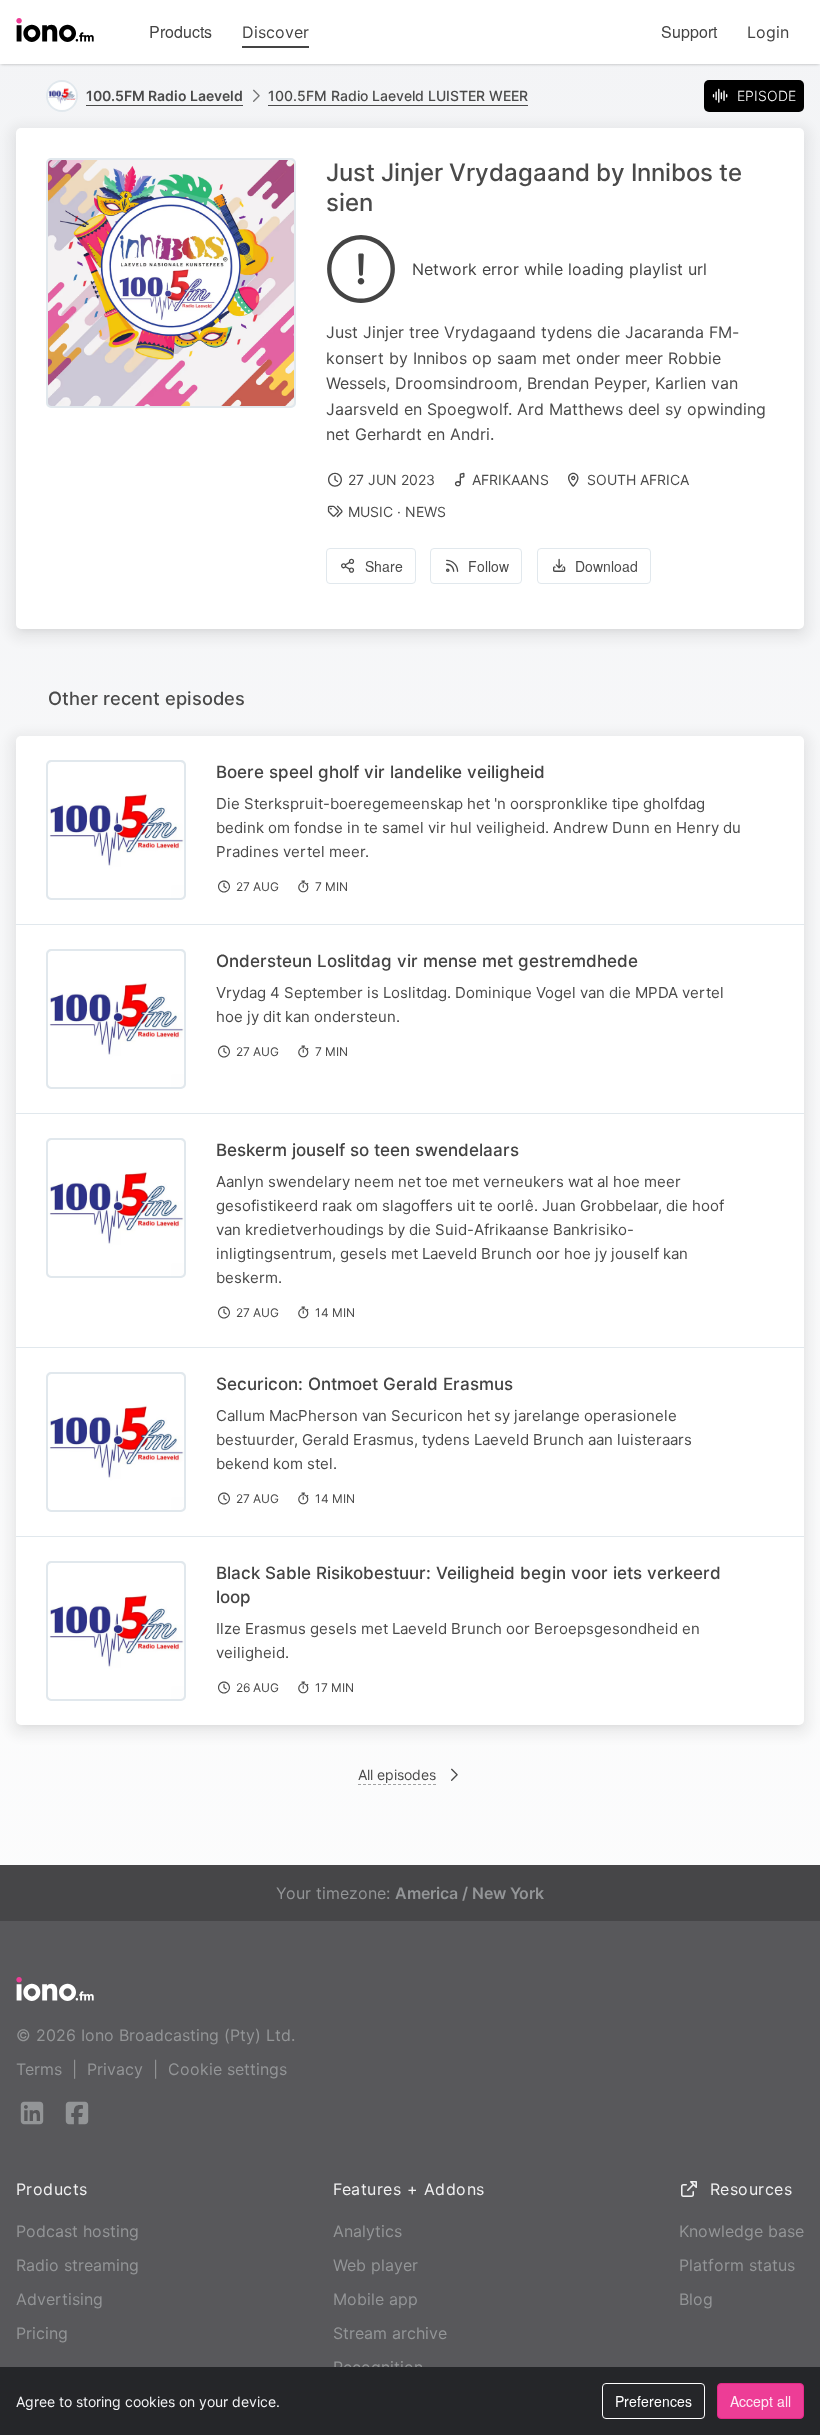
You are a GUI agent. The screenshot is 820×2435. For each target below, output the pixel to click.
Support (689, 31)
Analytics (367, 2231)
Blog (696, 2299)
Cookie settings (227, 2069)
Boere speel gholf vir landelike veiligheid (380, 772)
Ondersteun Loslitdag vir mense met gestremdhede (427, 961)
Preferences (653, 2401)
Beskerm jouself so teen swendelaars (367, 1150)
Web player (375, 2265)
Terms (39, 2069)
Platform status (737, 2265)
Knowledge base (741, 2231)
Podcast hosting (77, 2231)
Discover (275, 32)
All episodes (397, 1774)
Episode (766, 95)
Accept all (760, 2401)
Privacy (115, 2069)
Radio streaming (77, 2265)
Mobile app (375, 2299)
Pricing (42, 2333)
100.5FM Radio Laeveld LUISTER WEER (398, 95)
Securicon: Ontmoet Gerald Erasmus (364, 1384)
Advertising (59, 2299)
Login (768, 32)
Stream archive (390, 2333)
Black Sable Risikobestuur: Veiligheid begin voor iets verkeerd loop (468, 1585)
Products (180, 31)
